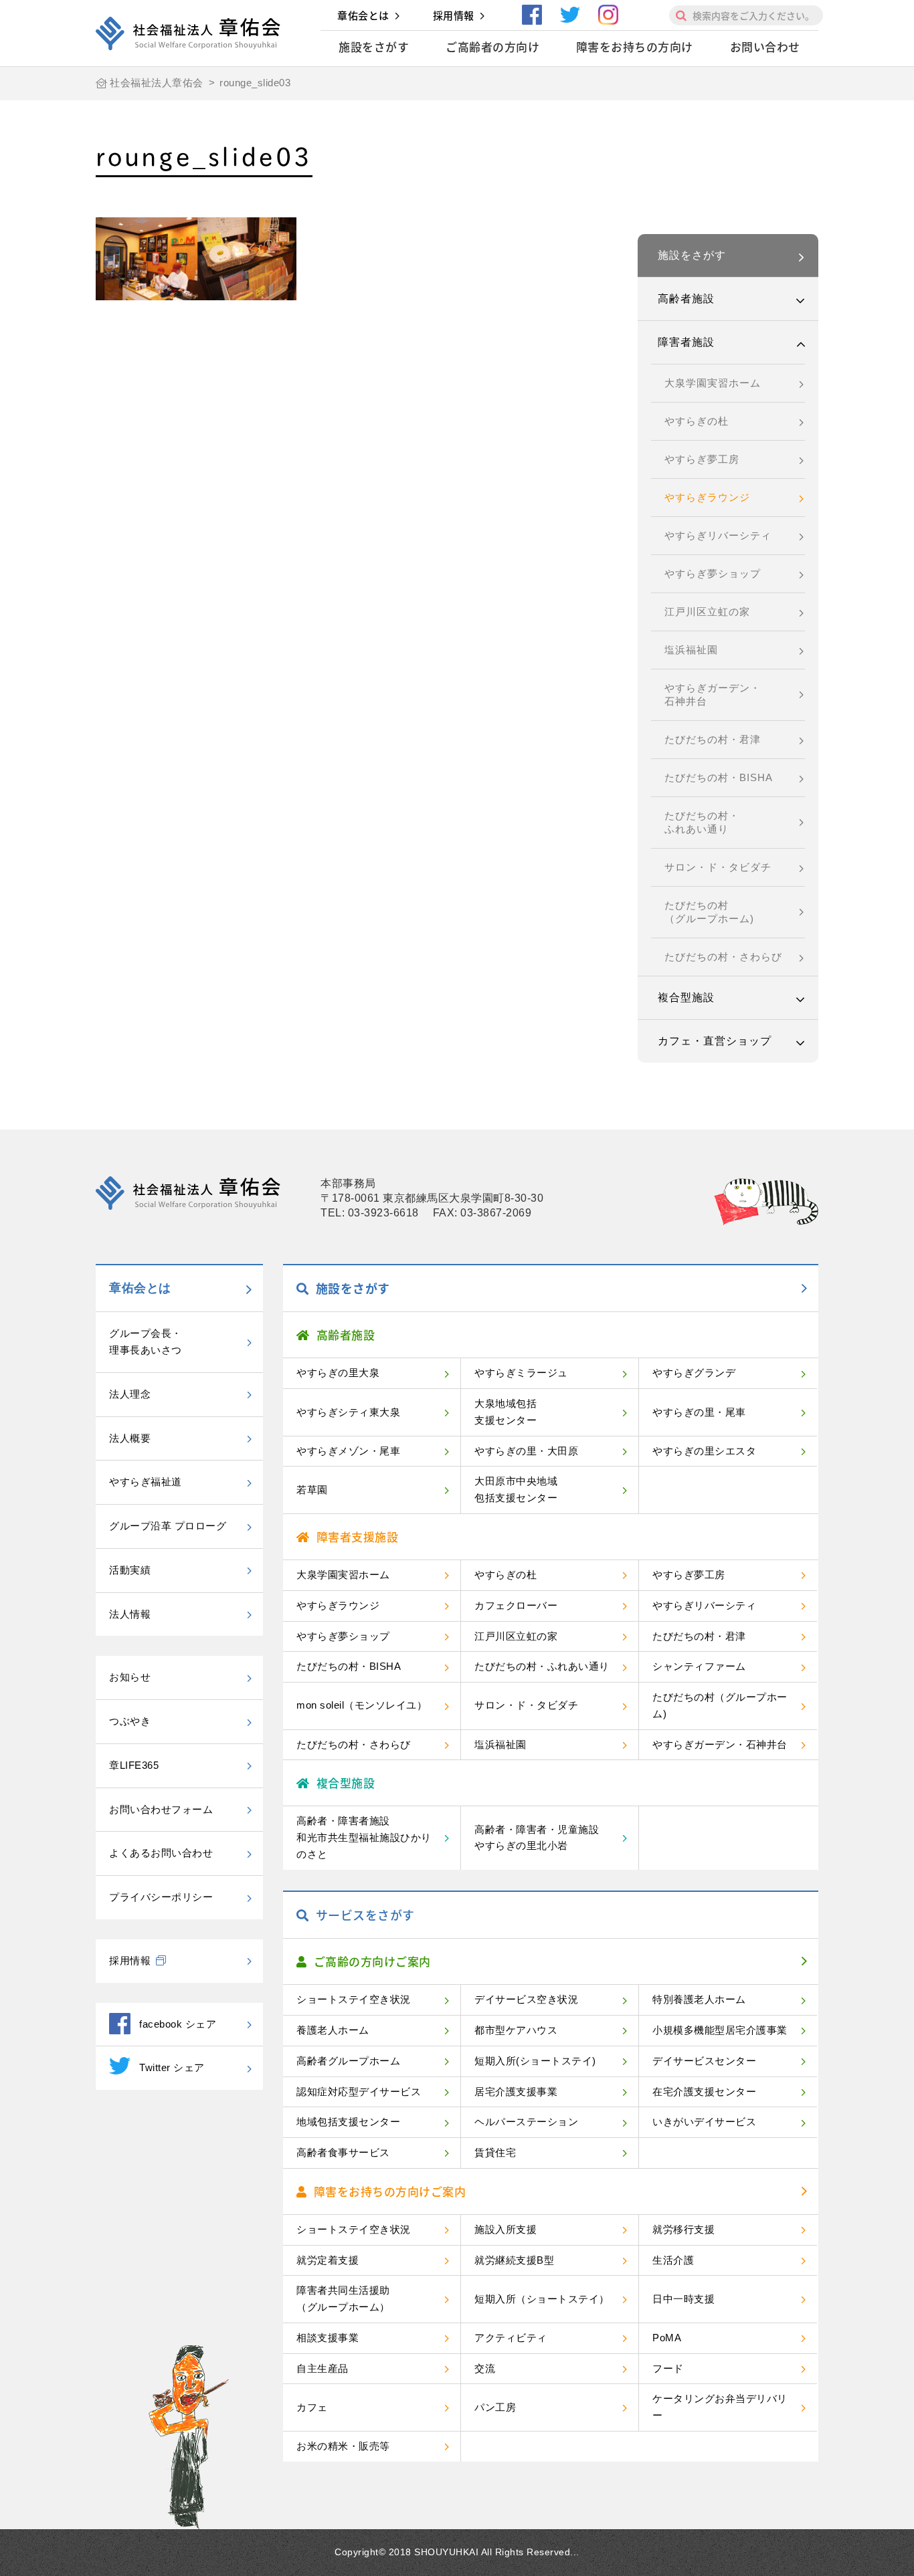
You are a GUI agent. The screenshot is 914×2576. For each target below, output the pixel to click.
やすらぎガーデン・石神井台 (713, 694)
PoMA (667, 2338)
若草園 (312, 1490)
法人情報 (130, 1614)
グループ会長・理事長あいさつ (146, 1341)
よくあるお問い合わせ (161, 1853)
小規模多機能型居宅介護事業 (720, 2030)
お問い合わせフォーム (161, 1809)
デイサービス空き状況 (526, 1999)
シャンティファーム (699, 1666)
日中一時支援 (683, 2299)
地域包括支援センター (348, 2122)
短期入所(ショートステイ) (535, 2061)
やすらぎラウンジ (707, 497)
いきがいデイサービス (704, 2122)
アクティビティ (511, 2338)
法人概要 (130, 1438)
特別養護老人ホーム (699, 1999)
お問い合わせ (765, 46)
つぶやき (130, 1721)
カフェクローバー (516, 1605)
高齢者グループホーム (348, 2061)
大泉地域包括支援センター (506, 1412)
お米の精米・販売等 (343, 2446)
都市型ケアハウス (516, 2030)
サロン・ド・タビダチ (718, 867)
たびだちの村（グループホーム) (709, 912)
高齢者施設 (686, 299)
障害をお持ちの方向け (635, 46)
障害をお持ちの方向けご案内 (390, 2191)
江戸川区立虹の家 (707, 612)
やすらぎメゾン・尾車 (348, 1451)
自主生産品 (323, 2368)
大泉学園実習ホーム (713, 383)
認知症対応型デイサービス (359, 2091)
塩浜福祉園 (691, 650)
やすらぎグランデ (694, 1373)
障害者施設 (686, 342)
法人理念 (130, 1394)
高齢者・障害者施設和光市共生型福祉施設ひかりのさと (364, 1837)
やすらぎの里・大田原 (526, 1451)
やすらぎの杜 (697, 421)
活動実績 (130, 1570)
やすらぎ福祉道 (146, 1482)
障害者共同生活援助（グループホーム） (343, 2298)
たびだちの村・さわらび (723, 957)
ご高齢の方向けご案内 (372, 1961)
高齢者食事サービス (343, 2152)
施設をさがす (374, 46)
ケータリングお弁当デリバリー (720, 2407)
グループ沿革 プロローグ (168, 1526)
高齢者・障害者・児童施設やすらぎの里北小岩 (537, 1838)
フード (668, 2368)
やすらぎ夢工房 (702, 459)
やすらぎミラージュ (521, 1373)
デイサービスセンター (704, 2061)
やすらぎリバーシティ (718, 535)
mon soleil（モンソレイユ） (362, 1705)
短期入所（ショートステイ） (542, 2299)
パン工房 (495, 2407)
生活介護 (673, 2260)
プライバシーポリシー (161, 1897)
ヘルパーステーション (526, 2122)
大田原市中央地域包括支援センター (516, 1489)
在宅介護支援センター (704, 2091)
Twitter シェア (172, 2067)
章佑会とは (363, 15)
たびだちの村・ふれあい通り (702, 822)
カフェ (312, 2407)
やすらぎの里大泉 (338, 1373)
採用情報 (454, 15)
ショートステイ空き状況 (354, 1999)
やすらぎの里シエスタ (704, 1451)
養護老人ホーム (333, 2030)
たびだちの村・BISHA (719, 777)
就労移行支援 (683, 2229)
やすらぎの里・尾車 (699, 1412)
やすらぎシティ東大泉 (348, 1412)
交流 (485, 2368)
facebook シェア (178, 2024)
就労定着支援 (328, 2260)
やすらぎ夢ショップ (713, 573)
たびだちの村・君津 (713, 739)
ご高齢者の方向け (492, 46)
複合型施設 (686, 997)
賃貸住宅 (495, 2152)
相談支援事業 (328, 2338)
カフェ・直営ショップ (715, 1041)
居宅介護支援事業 (516, 2091)
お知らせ (130, 1677)
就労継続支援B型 (514, 2260)
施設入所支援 (506, 2229)
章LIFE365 (134, 1765)
